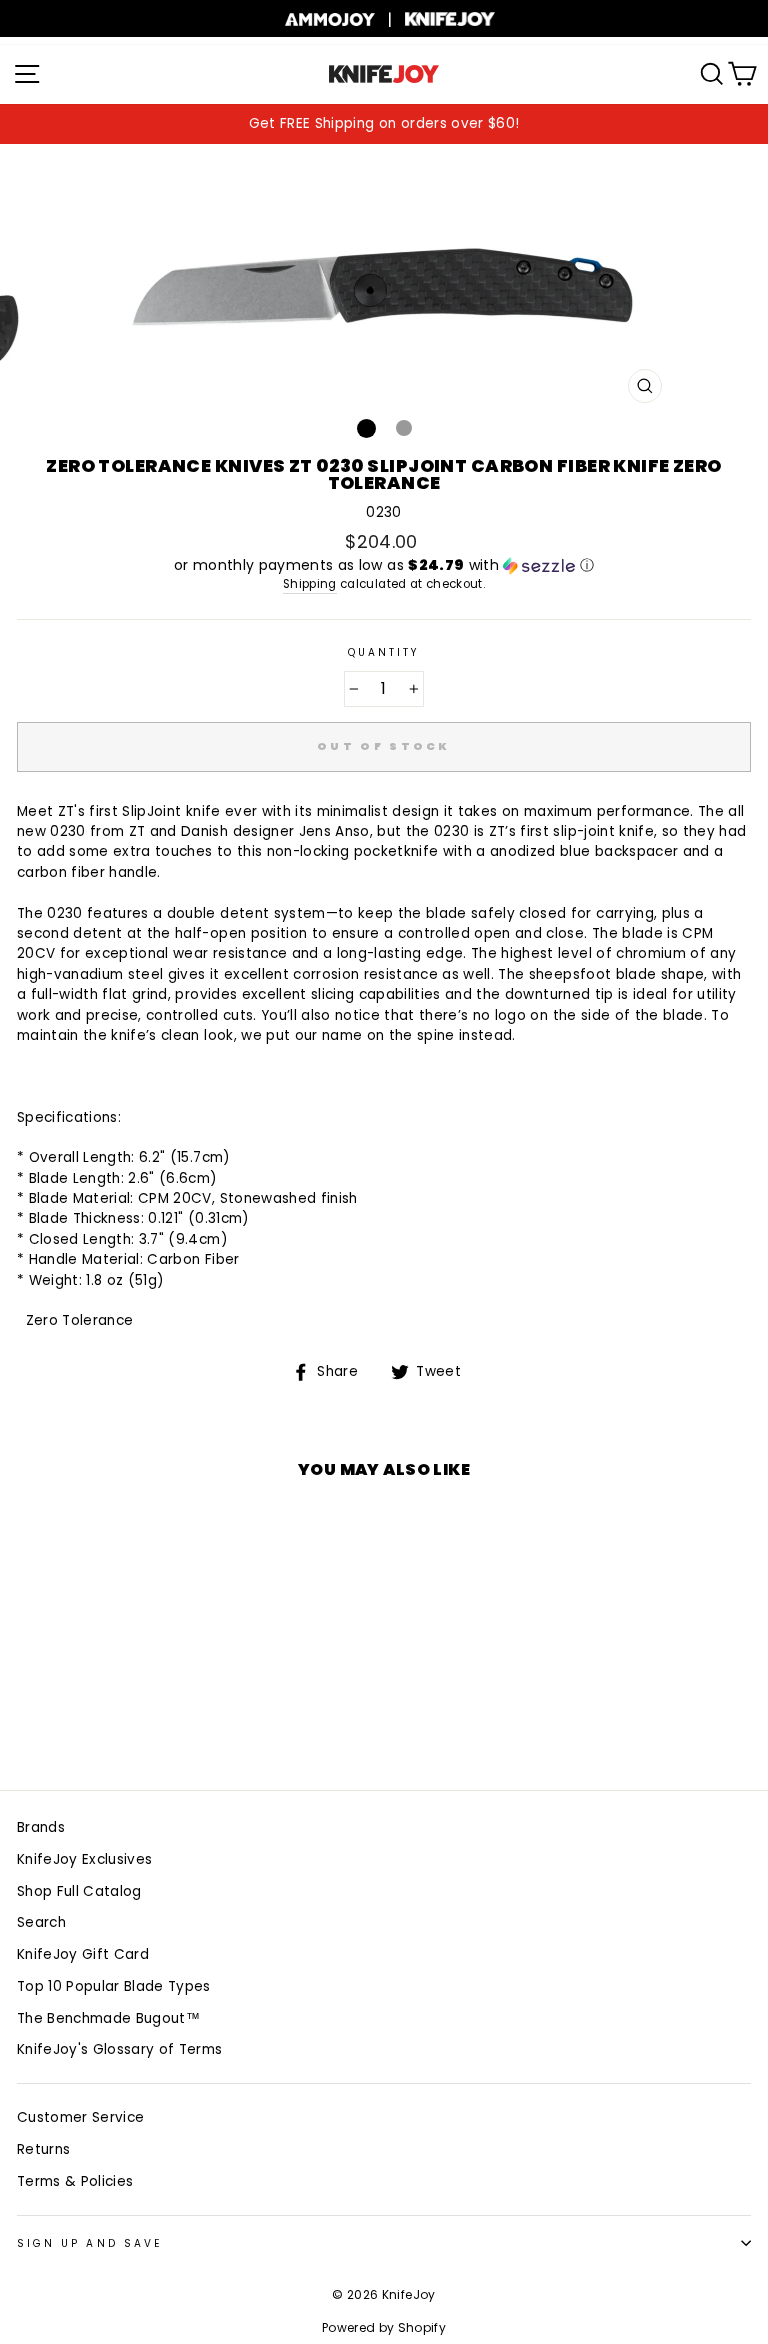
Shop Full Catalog (79, 1891)
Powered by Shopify (384, 2327)
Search (41, 1922)
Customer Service (80, 2117)
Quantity (384, 652)
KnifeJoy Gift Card (83, 1954)
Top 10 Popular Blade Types (114, 1986)
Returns (43, 2149)
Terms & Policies (75, 2181)
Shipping (310, 584)
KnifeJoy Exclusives (84, 1859)
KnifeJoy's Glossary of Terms (120, 2049)
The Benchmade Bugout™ (108, 2018)
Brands (41, 1827)
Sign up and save (89, 2243)
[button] (384, 565)
